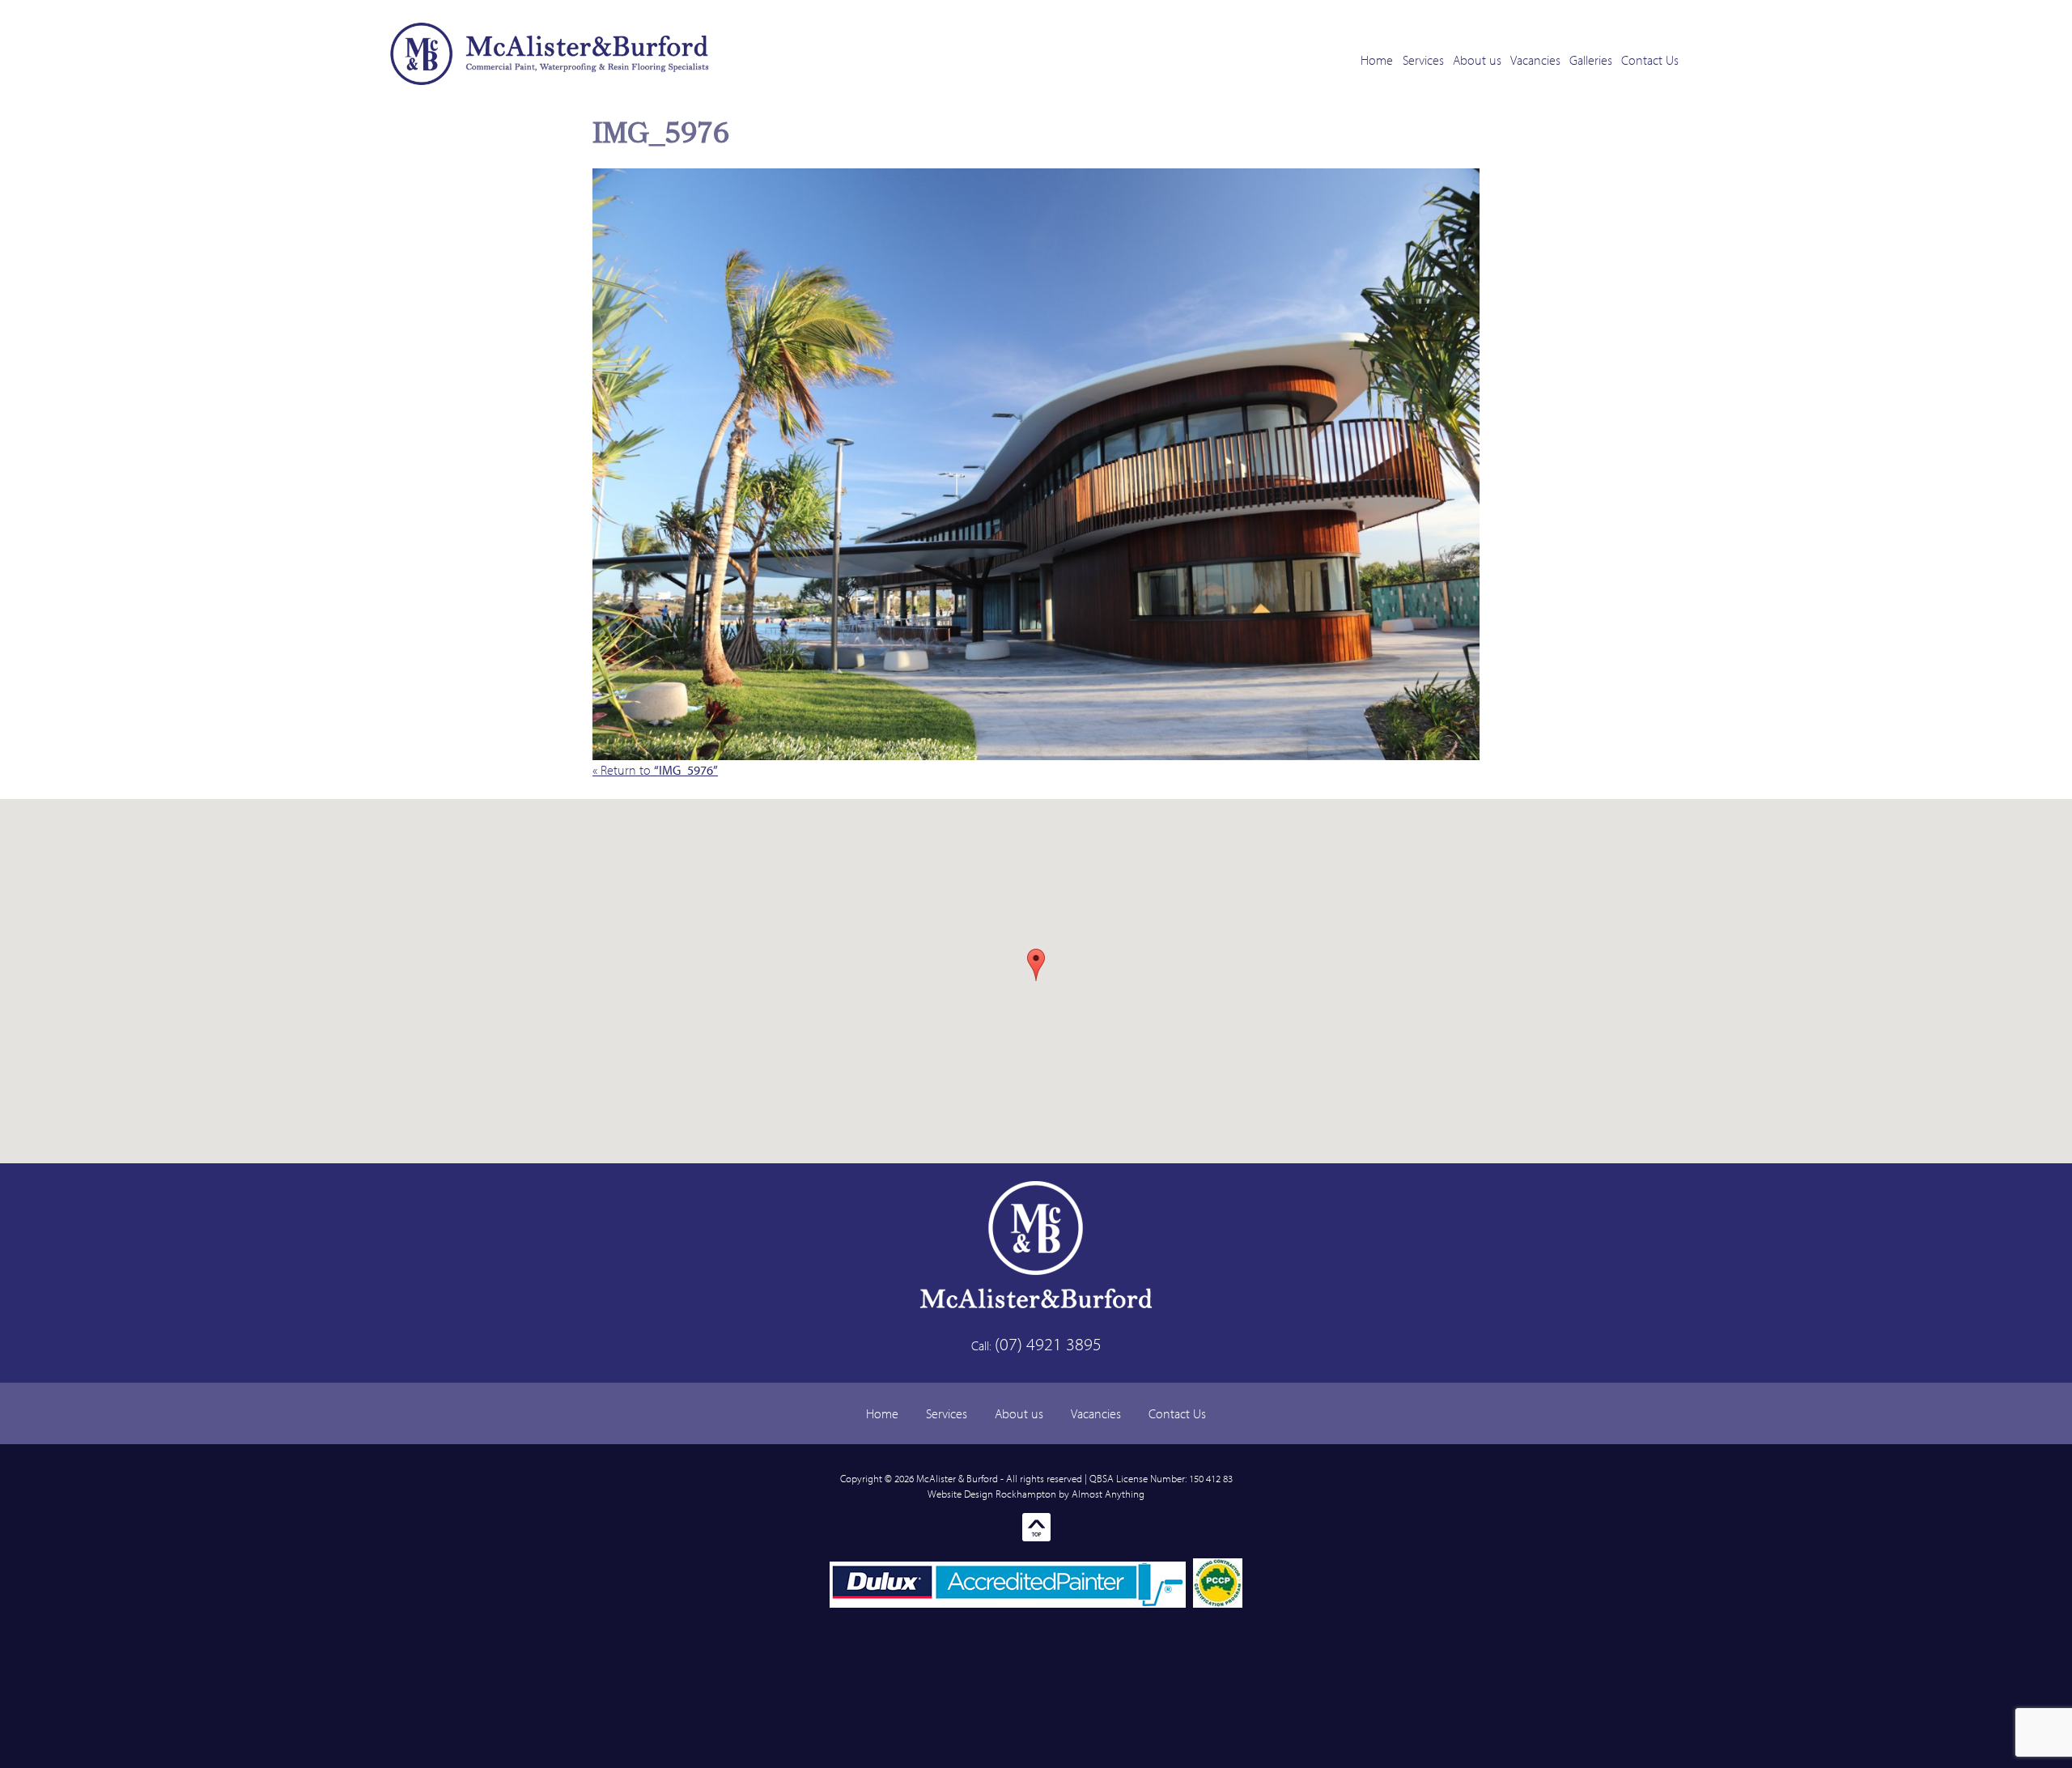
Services (1423, 60)
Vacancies (1535, 60)
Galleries (1591, 60)
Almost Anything (1108, 1494)
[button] (1036, 965)
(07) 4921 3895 (1048, 1343)
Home (1377, 60)
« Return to (655, 770)
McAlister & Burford (957, 1478)
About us (1477, 60)
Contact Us (1650, 60)
